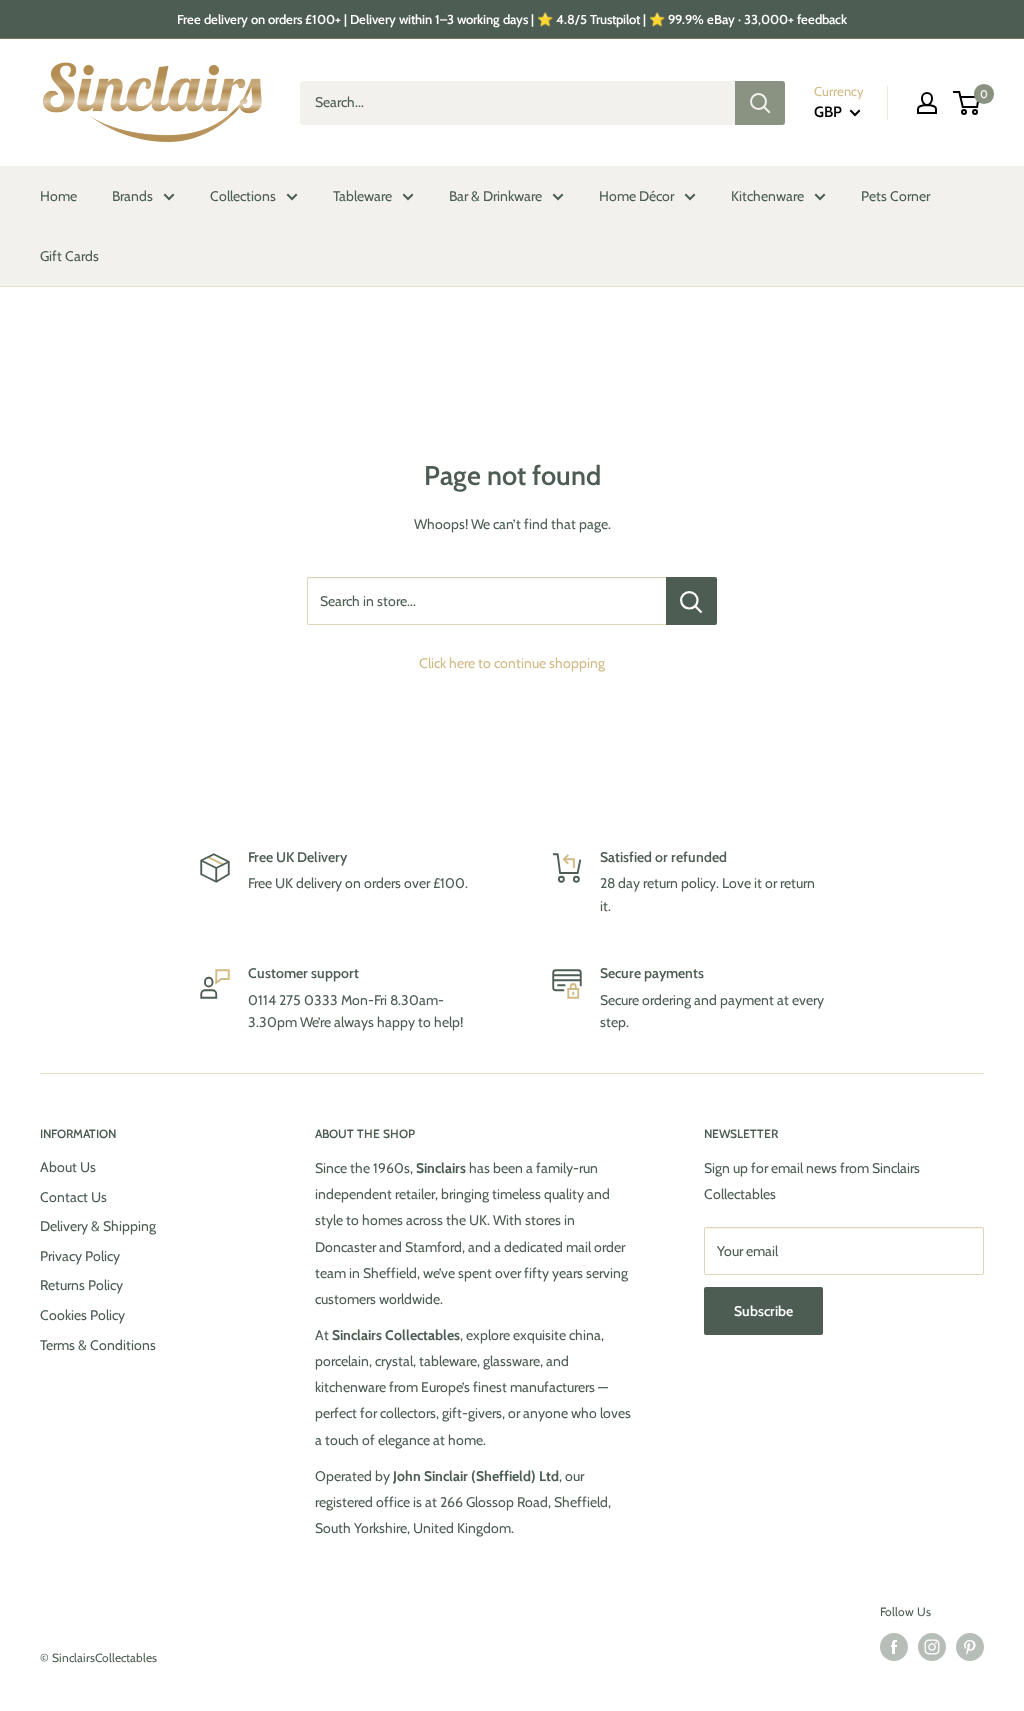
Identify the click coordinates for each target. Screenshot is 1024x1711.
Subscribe (763, 1311)
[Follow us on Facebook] (894, 1647)
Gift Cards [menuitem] (69, 256)
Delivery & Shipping (98, 1226)
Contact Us (73, 1197)
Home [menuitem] (58, 196)
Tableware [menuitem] (362, 196)
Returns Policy (81, 1285)
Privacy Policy (80, 1256)
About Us (68, 1167)
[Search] (760, 103)
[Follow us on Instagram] (932, 1647)
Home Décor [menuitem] (636, 196)
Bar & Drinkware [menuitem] (495, 196)
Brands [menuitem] (132, 196)
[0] (967, 103)
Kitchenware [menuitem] (767, 196)
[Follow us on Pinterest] (970, 1647)
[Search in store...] (691, 601)
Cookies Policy (82, 1315)
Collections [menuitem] (243, 196)
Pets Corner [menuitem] (895, 196)
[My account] (927, 103)
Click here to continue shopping (512, 663)
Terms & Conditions (98, 1345)
